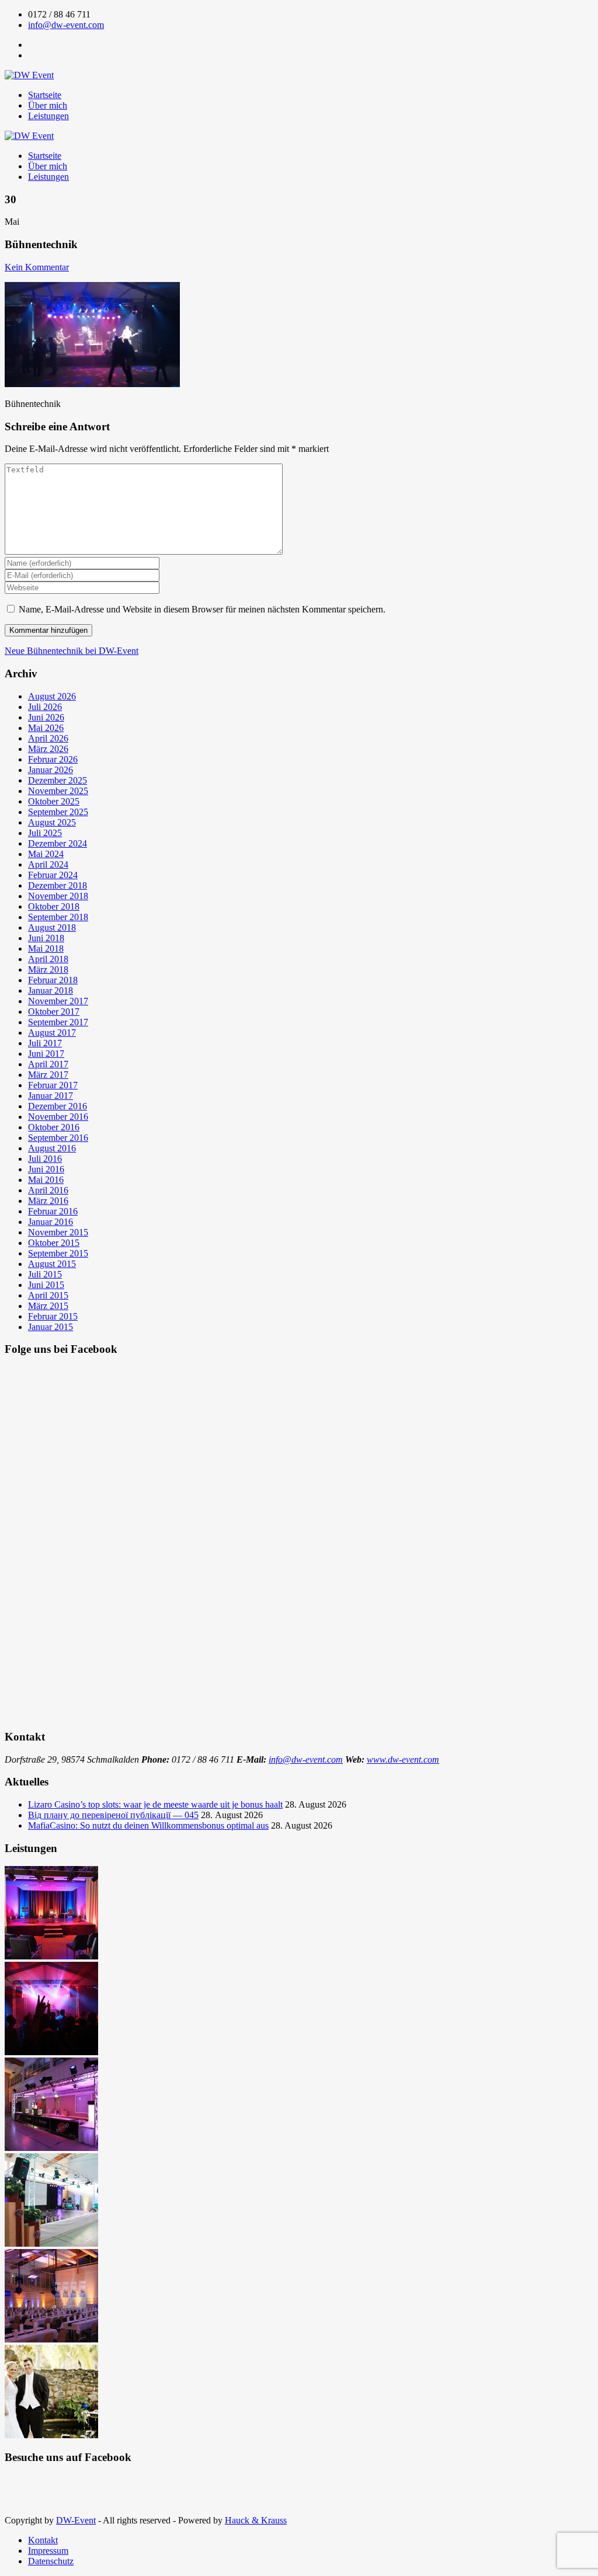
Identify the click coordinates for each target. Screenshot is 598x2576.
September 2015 (58, 1253)
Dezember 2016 (58, 1106)
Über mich (48, 105)
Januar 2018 (51, 991)
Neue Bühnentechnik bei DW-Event (72, 651)
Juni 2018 (46, 938)
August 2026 (52, 696)
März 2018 (48, 970)
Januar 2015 (51, 1327)
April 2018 (48, 959)
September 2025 (58, 812)
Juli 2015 (45, 1274)
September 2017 (58, 1022)
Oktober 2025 (54, 801)
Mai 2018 (46, 948)
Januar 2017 (51, 1096)
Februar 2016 (53, 1211)
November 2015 (58, 1232)
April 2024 (48, 864)
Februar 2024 (53, 875)
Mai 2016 (46, 1180)
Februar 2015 (53, 1316)
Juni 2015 (46, 1285)
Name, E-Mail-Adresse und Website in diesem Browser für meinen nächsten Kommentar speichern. (202, 609)
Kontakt (43, 2540)
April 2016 (48, 1190)
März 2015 (48, 1306)
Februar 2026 (53, 759)
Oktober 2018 (54, 906)
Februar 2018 (53, 980)
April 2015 (48, 1295)
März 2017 (48, 1075)
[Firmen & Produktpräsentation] (51, 2148)
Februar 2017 (53, 1085)
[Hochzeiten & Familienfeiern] (51, 2435)
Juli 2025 (45, 833)
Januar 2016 (51, 1222)
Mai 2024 (46, 854)
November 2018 (58, 896)
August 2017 (52, 1033)
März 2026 (48, 749)
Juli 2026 (45, 707)
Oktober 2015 (54, 1243)
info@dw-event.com (66, 25)
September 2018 (58, 917)
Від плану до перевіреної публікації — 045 (113, 1815)
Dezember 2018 (58, 885)
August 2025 (52, 822)
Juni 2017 (46, 1054)
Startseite (45, 95)
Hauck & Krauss (256, 2520)
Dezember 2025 (58, 780)
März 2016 (48, 1201)
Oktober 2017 (54, 1012)
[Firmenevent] (51, 2339)
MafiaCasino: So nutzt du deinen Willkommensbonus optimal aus (148, 1825)
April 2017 (48, 1064)
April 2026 (48, 738)
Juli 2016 (45, 1159)
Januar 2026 (51, 770)
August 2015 (52, 1264)
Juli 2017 (45, 1043)
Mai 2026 (46, 728)
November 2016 (58, 1117)
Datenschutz (51, 2561)
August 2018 (52, 927)
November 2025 (58, 791)
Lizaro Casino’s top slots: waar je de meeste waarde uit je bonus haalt (155, 1804)
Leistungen (48, 116)
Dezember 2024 (58, 843)
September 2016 (58, 1138)
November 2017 (58, 1001)
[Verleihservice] (51, 1956)
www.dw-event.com (403, 1759)
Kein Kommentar (37, 267)
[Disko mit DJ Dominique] (51, 2052)
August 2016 (52, 1148)
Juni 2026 (46, 717)
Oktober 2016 (54, 1127)
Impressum (48, 2551)
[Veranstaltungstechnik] (51, 2243)
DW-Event (76, 2520)
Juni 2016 (46, 1169)
